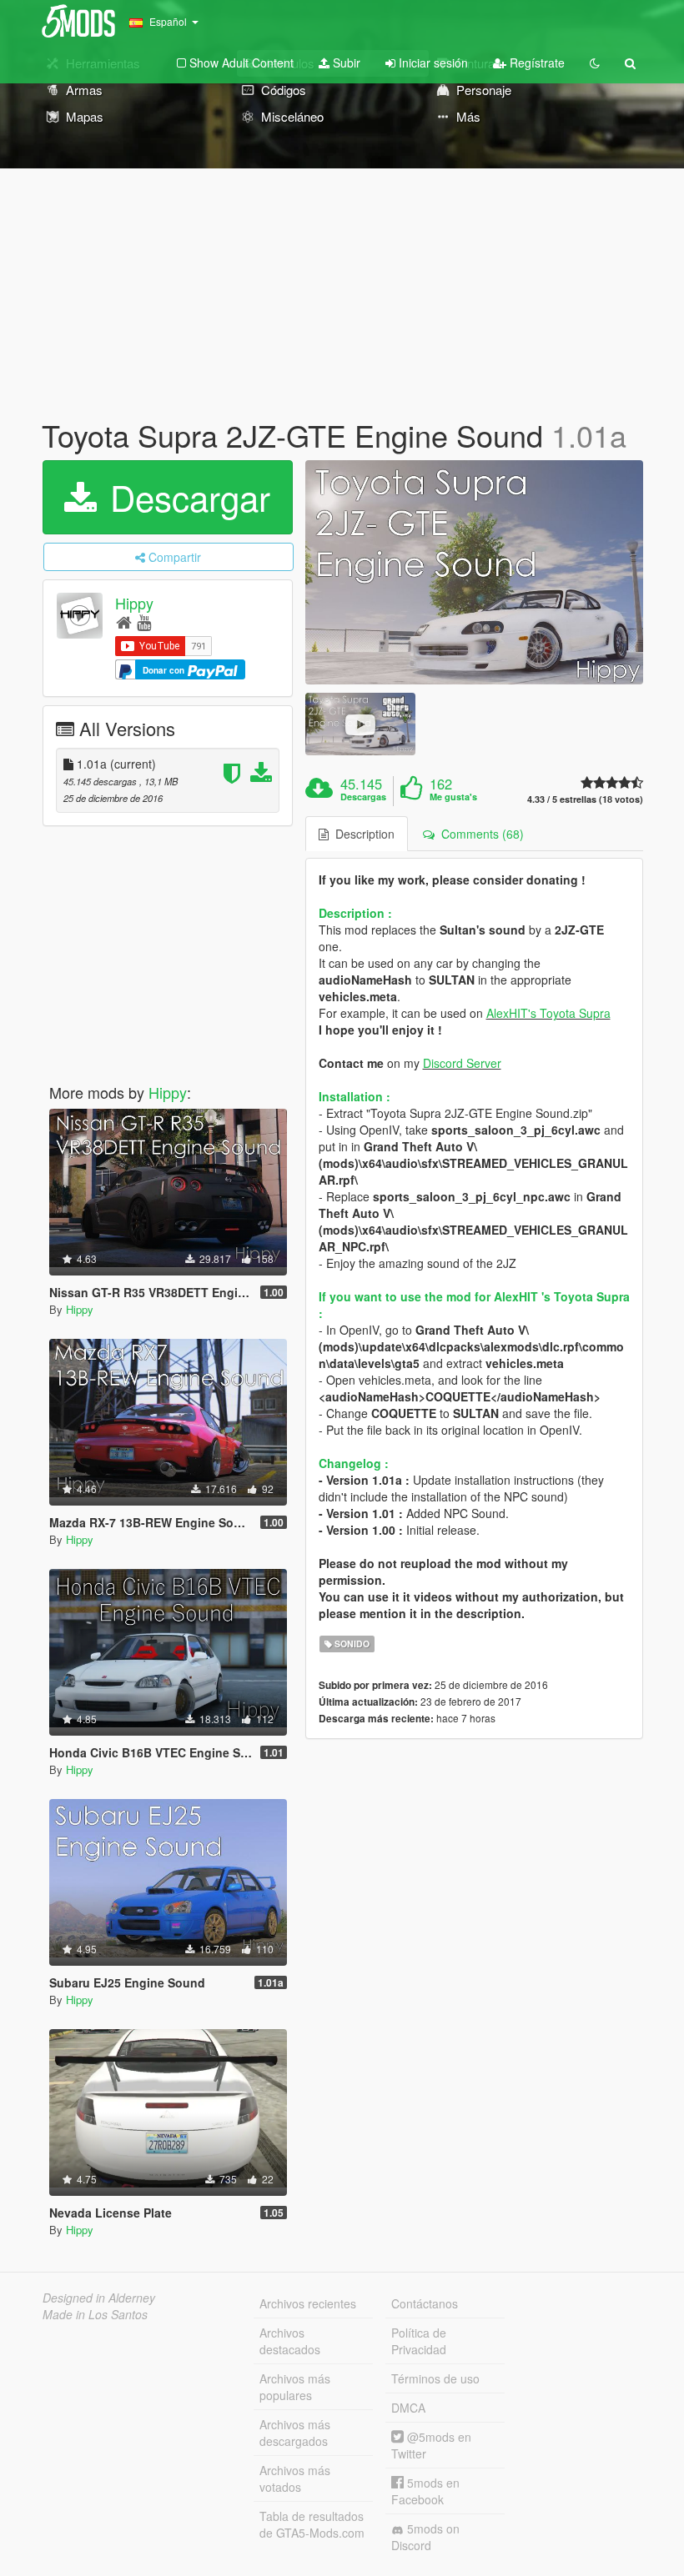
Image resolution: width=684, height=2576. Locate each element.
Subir (345, 63)
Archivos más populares (295, 2387)
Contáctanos (425, 2303)
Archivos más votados (295, 2478)
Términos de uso (435, 2378)
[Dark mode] (595, 63)
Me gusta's (453, 797)
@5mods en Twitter (431, 2445)
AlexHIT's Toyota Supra (548, 1013)
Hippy (134, 603)
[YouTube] (144, 621)
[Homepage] (124, 621)
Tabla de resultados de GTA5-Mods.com (312, 2524)
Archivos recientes (308, 2303)
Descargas (363, 797)
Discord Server (462, 1063)
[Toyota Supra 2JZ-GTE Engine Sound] (474, 573)
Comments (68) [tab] (479, 834)
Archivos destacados (290, 2341)
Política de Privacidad (419, 2341)
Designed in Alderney (99, 2298)
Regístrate (536, 63)
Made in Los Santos (95, 2314)
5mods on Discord (425, 2537)
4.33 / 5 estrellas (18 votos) (585, 799)
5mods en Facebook (425, 2491)
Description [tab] (362, 834)
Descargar (185, 497)
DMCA (408, 2408)
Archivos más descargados (295, 2433)
